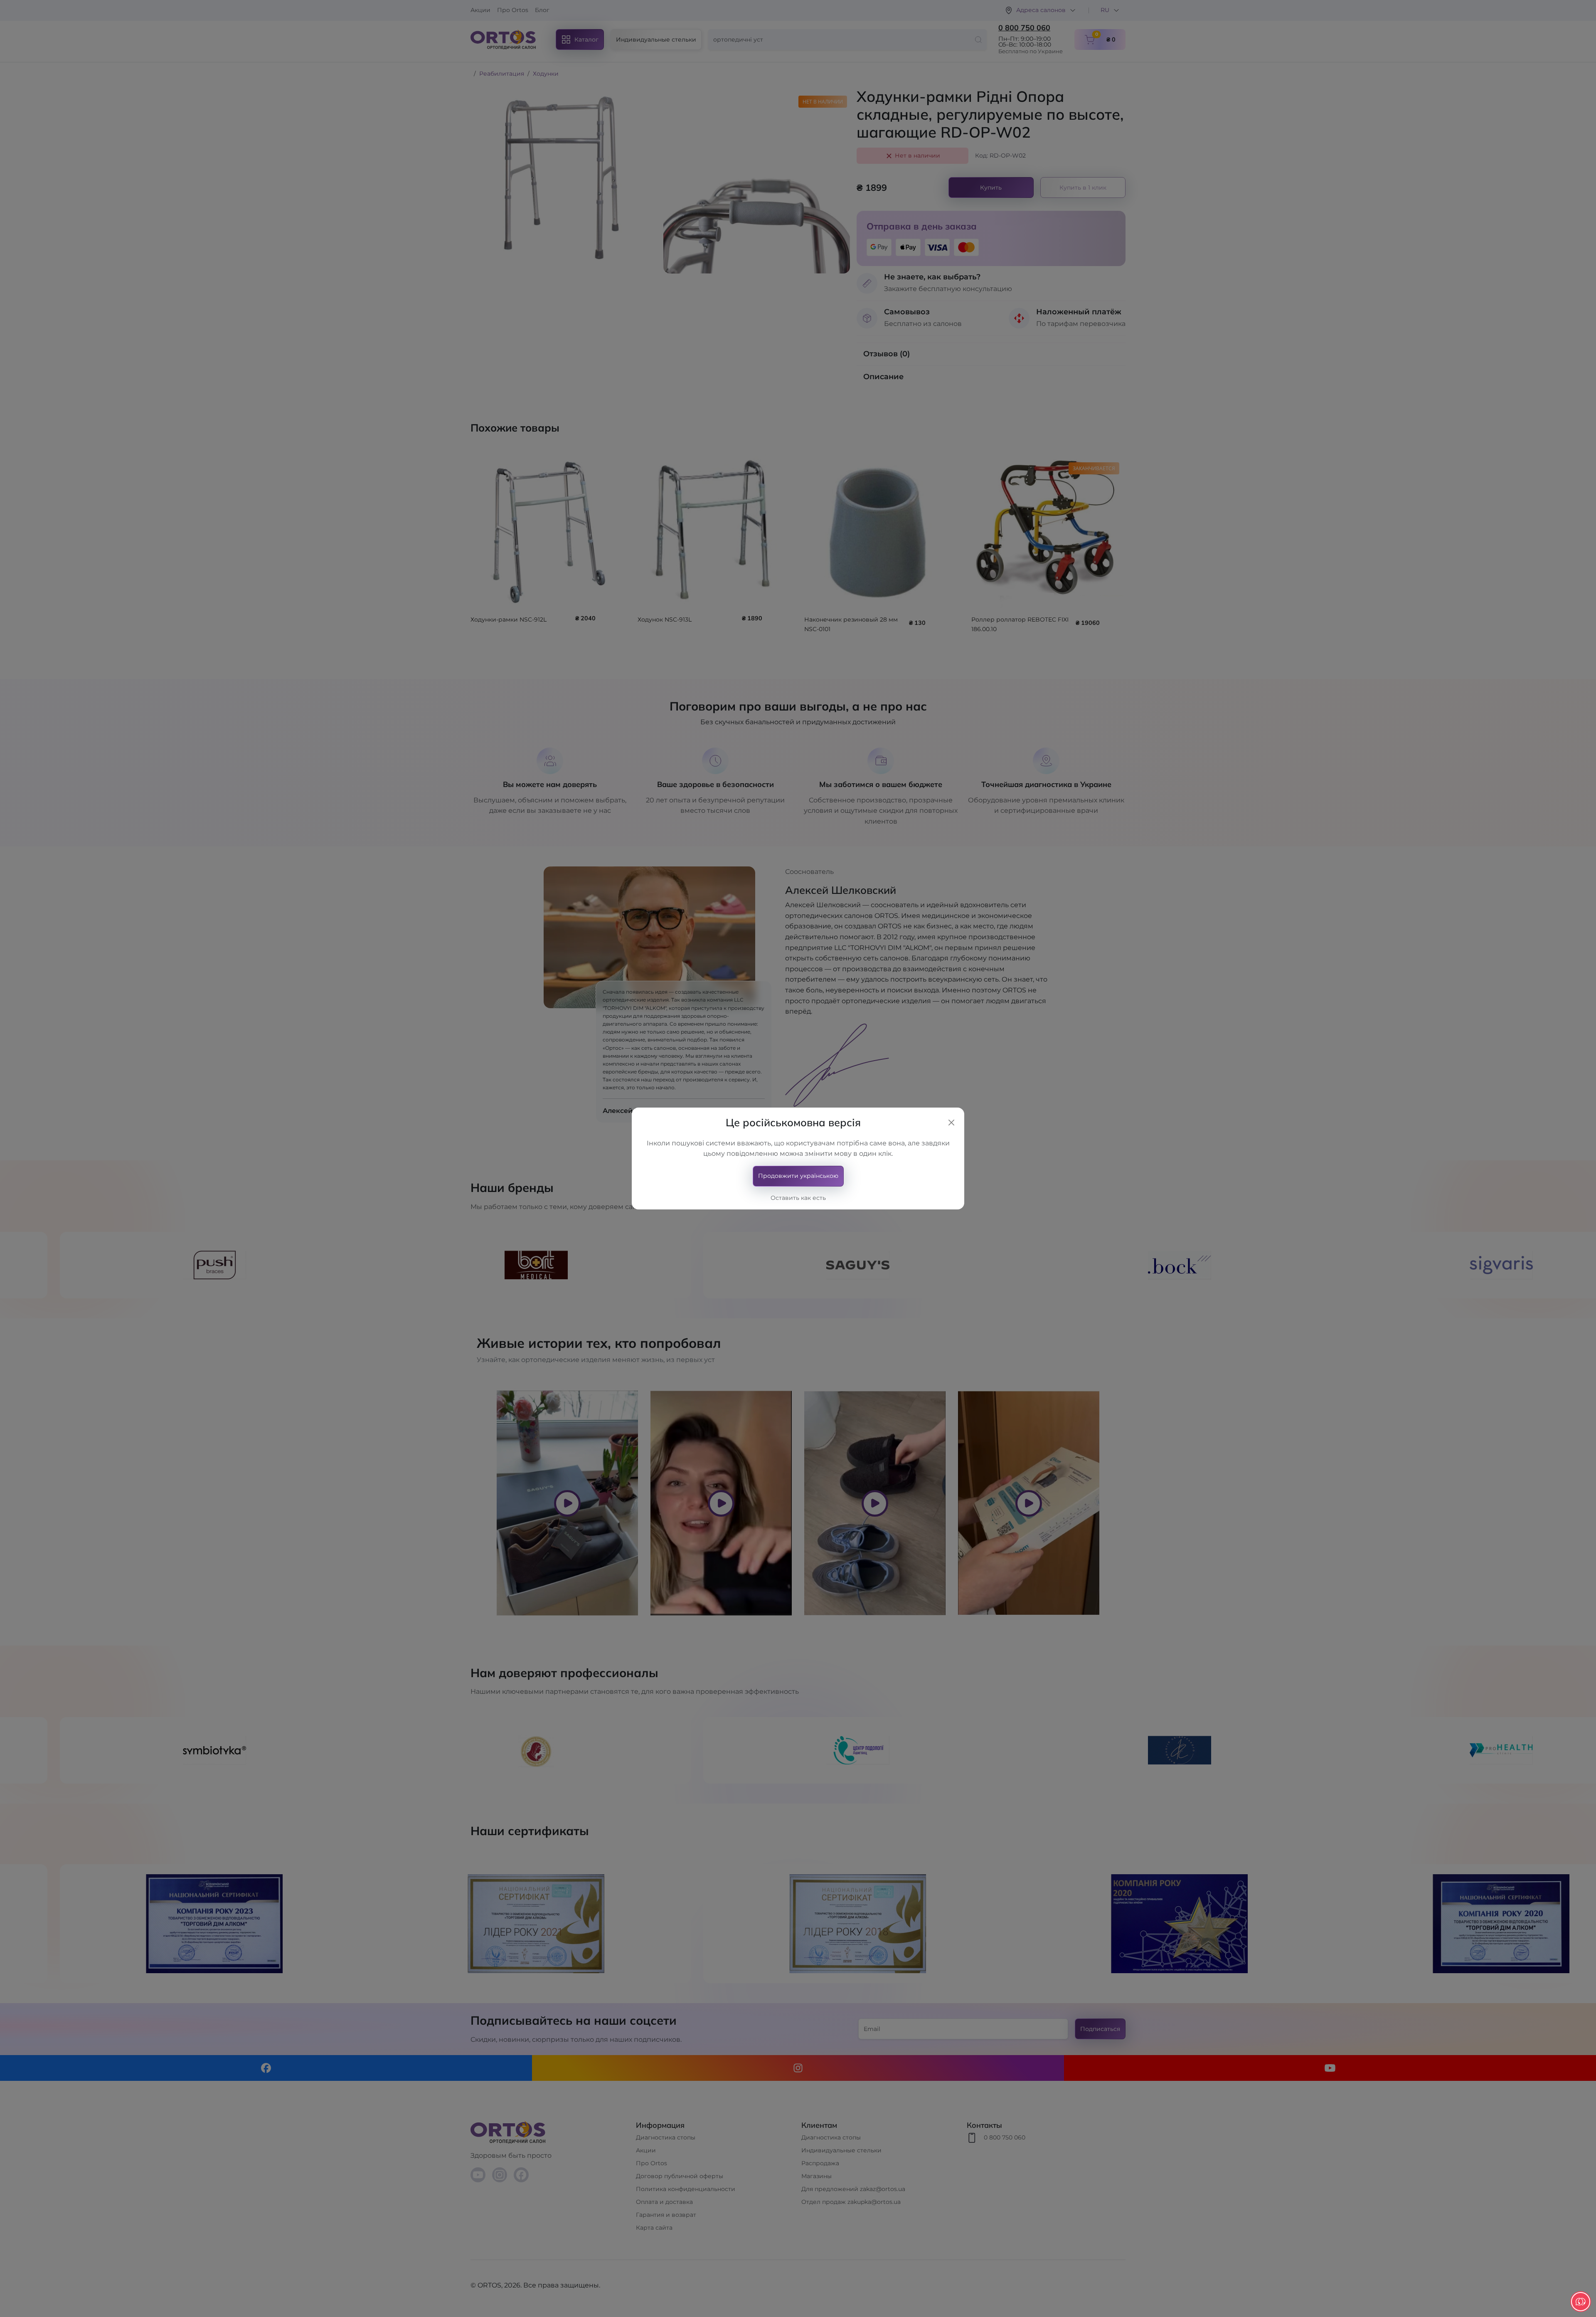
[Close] (951, 1123)
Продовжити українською (798, 1176)
